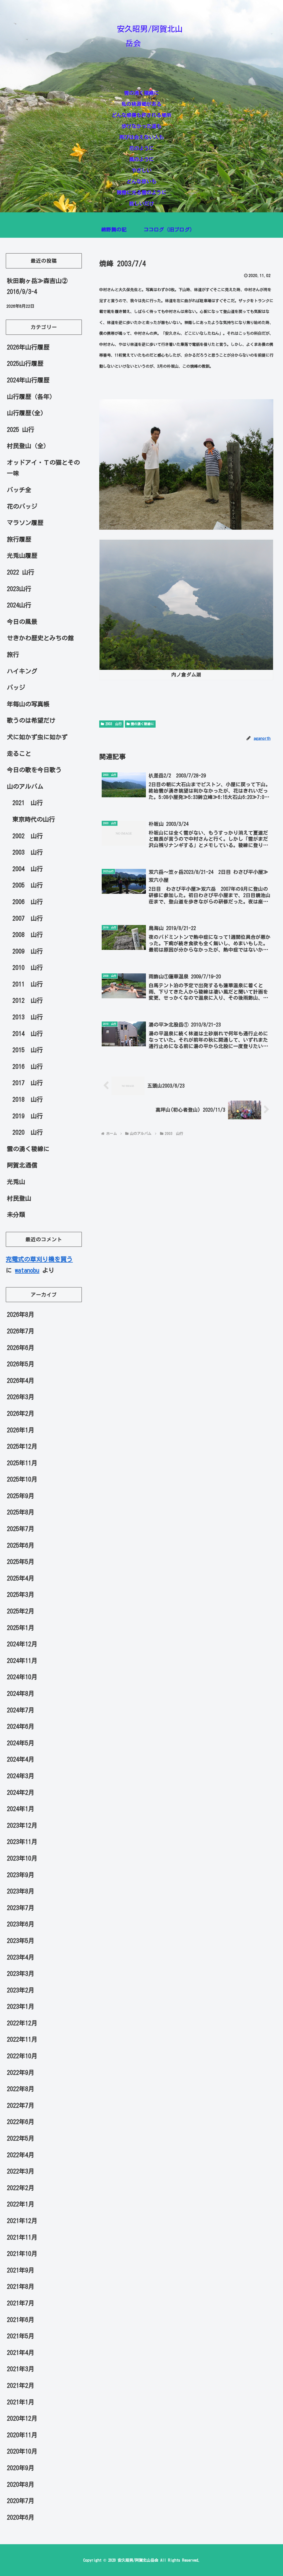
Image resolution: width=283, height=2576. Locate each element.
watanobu (27, 1270)
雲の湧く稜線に (142, 724)
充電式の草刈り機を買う (39, 1259)
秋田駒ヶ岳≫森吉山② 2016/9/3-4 (37, 286)
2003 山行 (114, 724)
